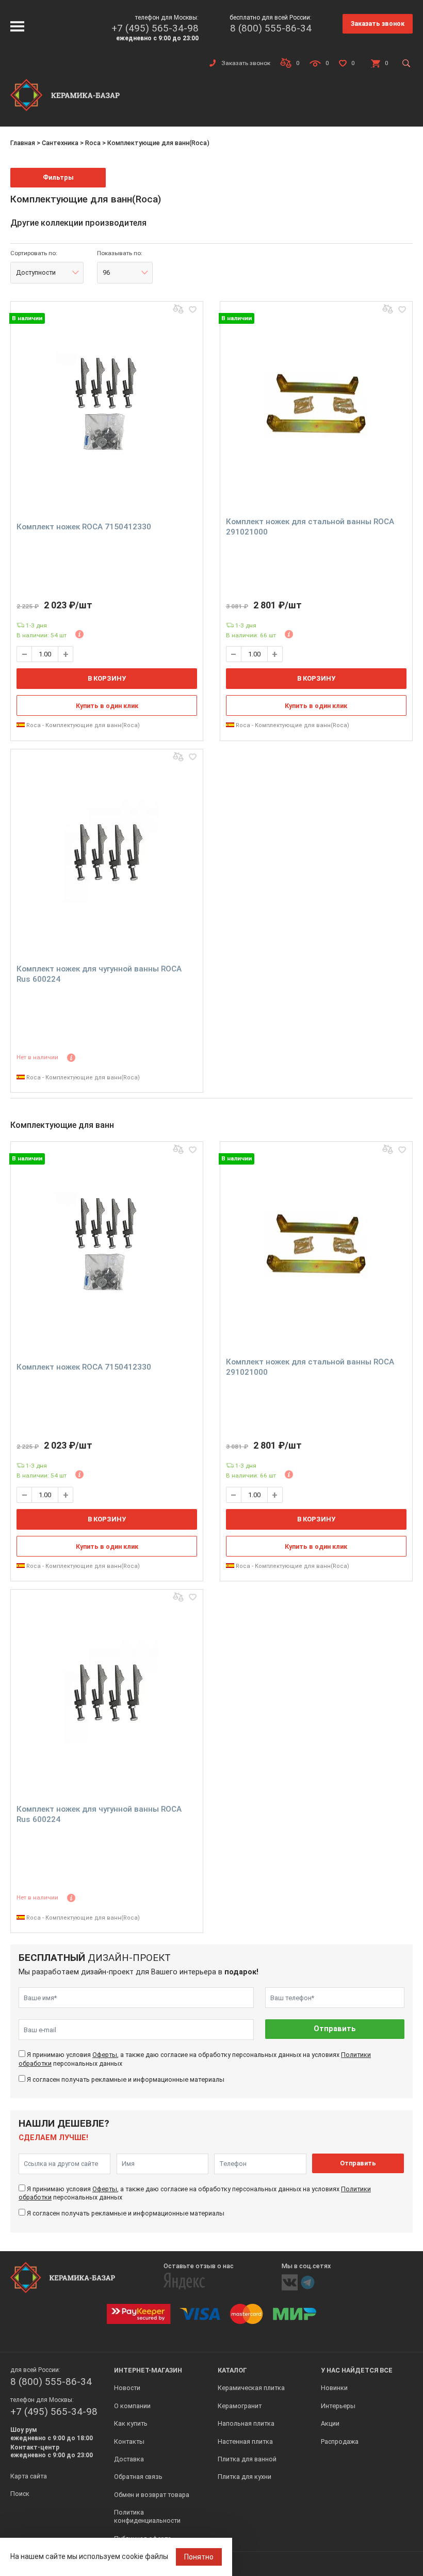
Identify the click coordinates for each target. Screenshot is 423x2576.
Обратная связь (138, 2477)
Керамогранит (240, 2406)
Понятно (199, 2557)
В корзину (107, 678)
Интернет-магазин (148, 2370)
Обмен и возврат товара (152, 2495)
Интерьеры (338, 2406)
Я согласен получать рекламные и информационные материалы (126, 2079)
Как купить (131, 2423)
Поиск (20, 2494)
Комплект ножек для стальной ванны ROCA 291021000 (310, 527)
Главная (23, 143)
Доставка (129, 2459)
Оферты (105, 2055)
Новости (127, 2388)
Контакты (129, 2441)
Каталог (232, 2370)
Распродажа (340, 2441)
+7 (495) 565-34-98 (155, 28)
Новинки (334, 2388)
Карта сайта (29, 2476)
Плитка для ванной (247, 2459)
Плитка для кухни (245, 2477)
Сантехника (60, 143)
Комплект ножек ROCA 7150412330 (84, 527)
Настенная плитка (245, 2441)
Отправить (335, 2029)
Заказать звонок (378, 23)
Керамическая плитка (251, 2388)
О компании (132, 2406)
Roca (93, 143)
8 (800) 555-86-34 (271, 28)
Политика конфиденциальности (147, 2516)
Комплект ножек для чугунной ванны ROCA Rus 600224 (99, 974)
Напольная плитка (246, 2423)
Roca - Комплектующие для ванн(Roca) (82, 725)
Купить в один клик (107, 706)
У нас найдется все (357, 2370)
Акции (330, 2423)
